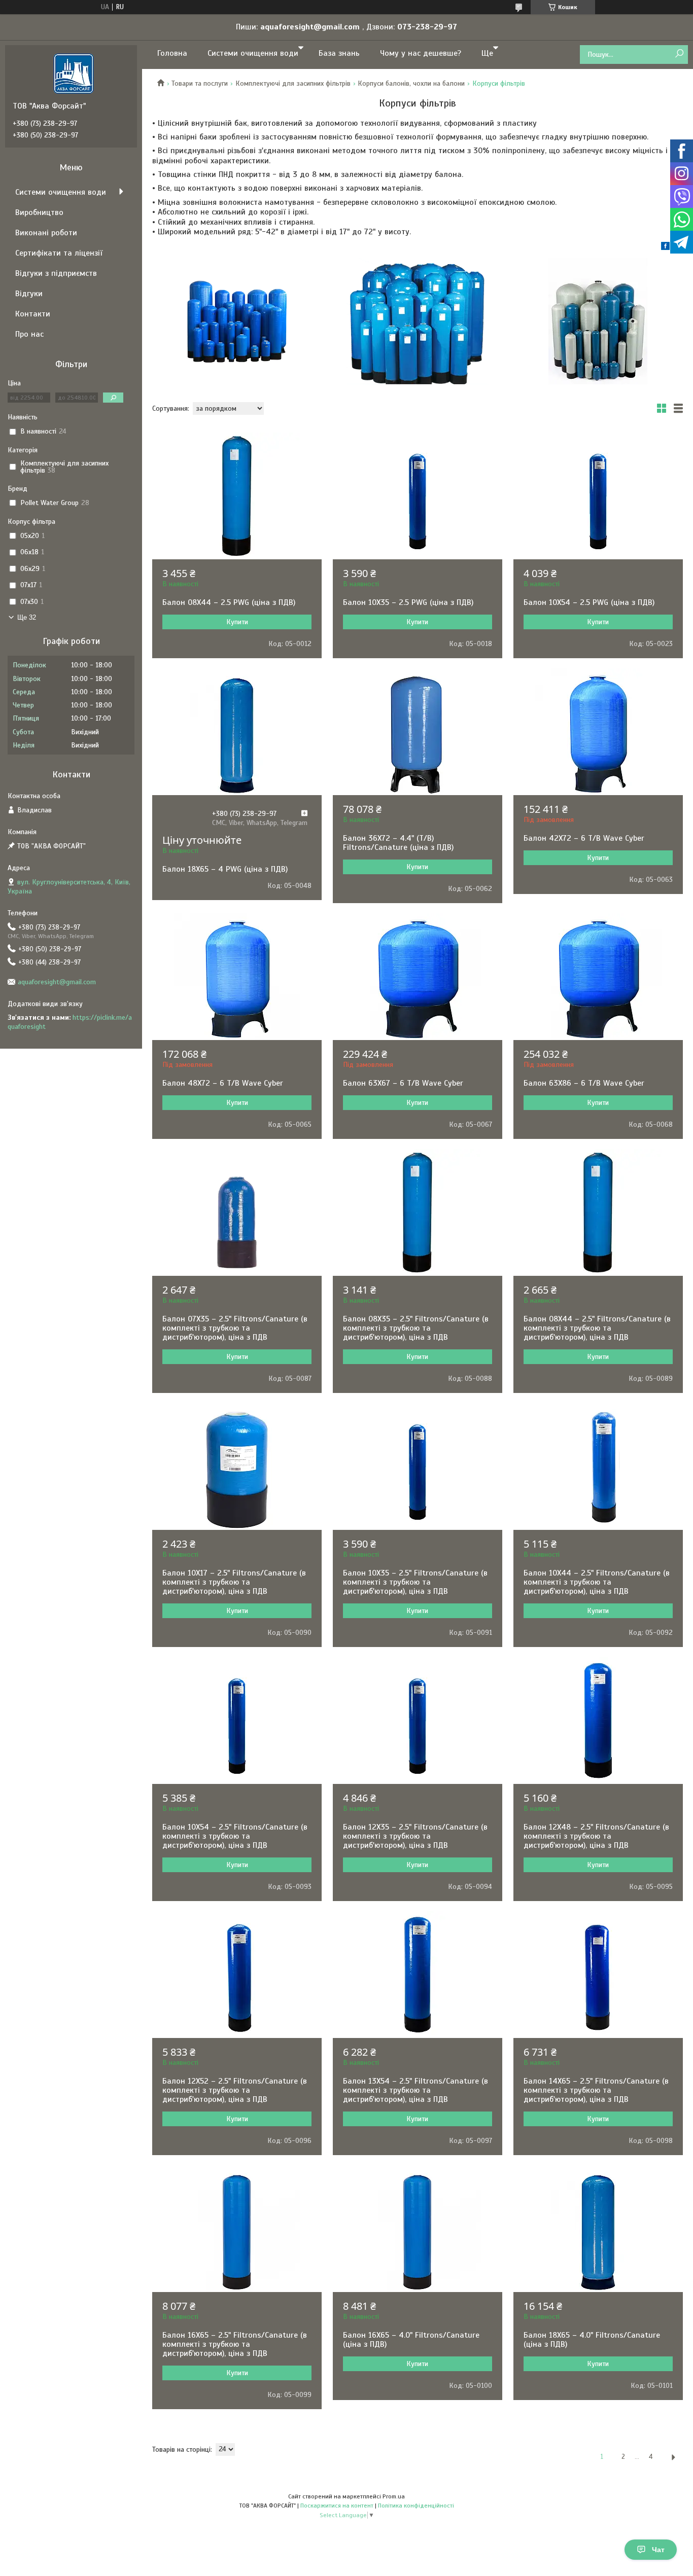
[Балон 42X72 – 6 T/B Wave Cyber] (598, 732)
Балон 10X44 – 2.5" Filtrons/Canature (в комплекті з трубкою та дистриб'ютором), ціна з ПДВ (597, 1582)
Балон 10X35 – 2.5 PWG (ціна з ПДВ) (408, 602)
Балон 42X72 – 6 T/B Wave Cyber (584, 838)
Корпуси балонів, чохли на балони (411, 83)
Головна (172, 53)
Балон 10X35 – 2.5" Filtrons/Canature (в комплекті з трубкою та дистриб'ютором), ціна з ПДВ (415, 1582)
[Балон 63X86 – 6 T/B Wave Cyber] (598, 977)
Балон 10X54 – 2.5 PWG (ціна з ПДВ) (589, 602)
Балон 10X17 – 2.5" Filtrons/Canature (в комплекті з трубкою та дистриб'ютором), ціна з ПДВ (234, 1582)
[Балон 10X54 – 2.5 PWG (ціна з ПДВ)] (598, 496)
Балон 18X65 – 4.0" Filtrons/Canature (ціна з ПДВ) (592, 2340)
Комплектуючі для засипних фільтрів (293, 83)
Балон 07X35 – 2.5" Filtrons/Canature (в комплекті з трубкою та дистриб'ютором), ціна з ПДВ (235, 1328)
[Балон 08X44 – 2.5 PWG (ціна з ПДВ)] (237, 496)
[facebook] (665, 248)
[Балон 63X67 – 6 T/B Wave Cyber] (418, 977)
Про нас (29, 334)
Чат (658, 2550)
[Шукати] (679, 54)
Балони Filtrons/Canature (598, 321)
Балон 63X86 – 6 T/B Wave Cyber (584, 1083)
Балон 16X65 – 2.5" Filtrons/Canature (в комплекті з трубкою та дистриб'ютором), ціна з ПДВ (235, 2344)
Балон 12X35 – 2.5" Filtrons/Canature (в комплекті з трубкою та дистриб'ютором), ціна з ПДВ (415, 1836)
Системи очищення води (253, 53)
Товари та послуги (200, 83)
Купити (237, 622)
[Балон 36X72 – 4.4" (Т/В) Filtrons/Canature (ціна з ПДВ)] (418, 732)
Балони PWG (237, 321)
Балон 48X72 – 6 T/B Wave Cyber (223, 1083)
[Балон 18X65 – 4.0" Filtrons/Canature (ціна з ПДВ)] (598, 2229)
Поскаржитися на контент (337, 2506)
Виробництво (39, 212)
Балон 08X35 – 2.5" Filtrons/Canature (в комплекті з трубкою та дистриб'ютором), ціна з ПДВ (416, 1328)
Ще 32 (27, 617)
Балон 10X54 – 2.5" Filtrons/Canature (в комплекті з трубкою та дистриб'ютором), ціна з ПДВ (235, 1836)
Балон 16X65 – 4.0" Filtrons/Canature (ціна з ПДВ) (411, 2340)
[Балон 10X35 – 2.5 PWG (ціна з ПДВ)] (418, 496)
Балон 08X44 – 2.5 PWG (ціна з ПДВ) (229, 602)
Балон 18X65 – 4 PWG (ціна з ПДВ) (225, 869)
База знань (339, 53)
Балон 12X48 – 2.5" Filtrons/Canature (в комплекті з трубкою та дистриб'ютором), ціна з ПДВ (596, 1836)
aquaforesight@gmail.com (57, 982)
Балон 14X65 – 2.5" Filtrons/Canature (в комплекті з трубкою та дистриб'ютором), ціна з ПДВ (596, 2090)
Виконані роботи (46, 233)
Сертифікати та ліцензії (59, 253)
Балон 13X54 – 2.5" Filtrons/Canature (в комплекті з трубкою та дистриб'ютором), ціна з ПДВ (415, 2090)
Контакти (33, 314)
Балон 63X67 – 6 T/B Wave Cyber (403, 1083)
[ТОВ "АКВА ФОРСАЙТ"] (74, 73)
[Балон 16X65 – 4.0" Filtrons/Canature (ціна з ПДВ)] (418, 2229)
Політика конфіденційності (416, 2506)
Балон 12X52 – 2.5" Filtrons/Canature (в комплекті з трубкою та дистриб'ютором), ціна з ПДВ (235, 2090)
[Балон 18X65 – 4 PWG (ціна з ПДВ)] (237, 732)
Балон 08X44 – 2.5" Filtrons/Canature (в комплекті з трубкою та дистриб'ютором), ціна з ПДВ (597, 1328)
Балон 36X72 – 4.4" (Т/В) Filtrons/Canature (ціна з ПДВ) (398, 843)
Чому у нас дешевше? (421, 53)
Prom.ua (394, 2496)
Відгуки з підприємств (56, 273)
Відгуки (29, 294)
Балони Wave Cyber (418, 321)
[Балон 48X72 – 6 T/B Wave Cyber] (237, 977)
